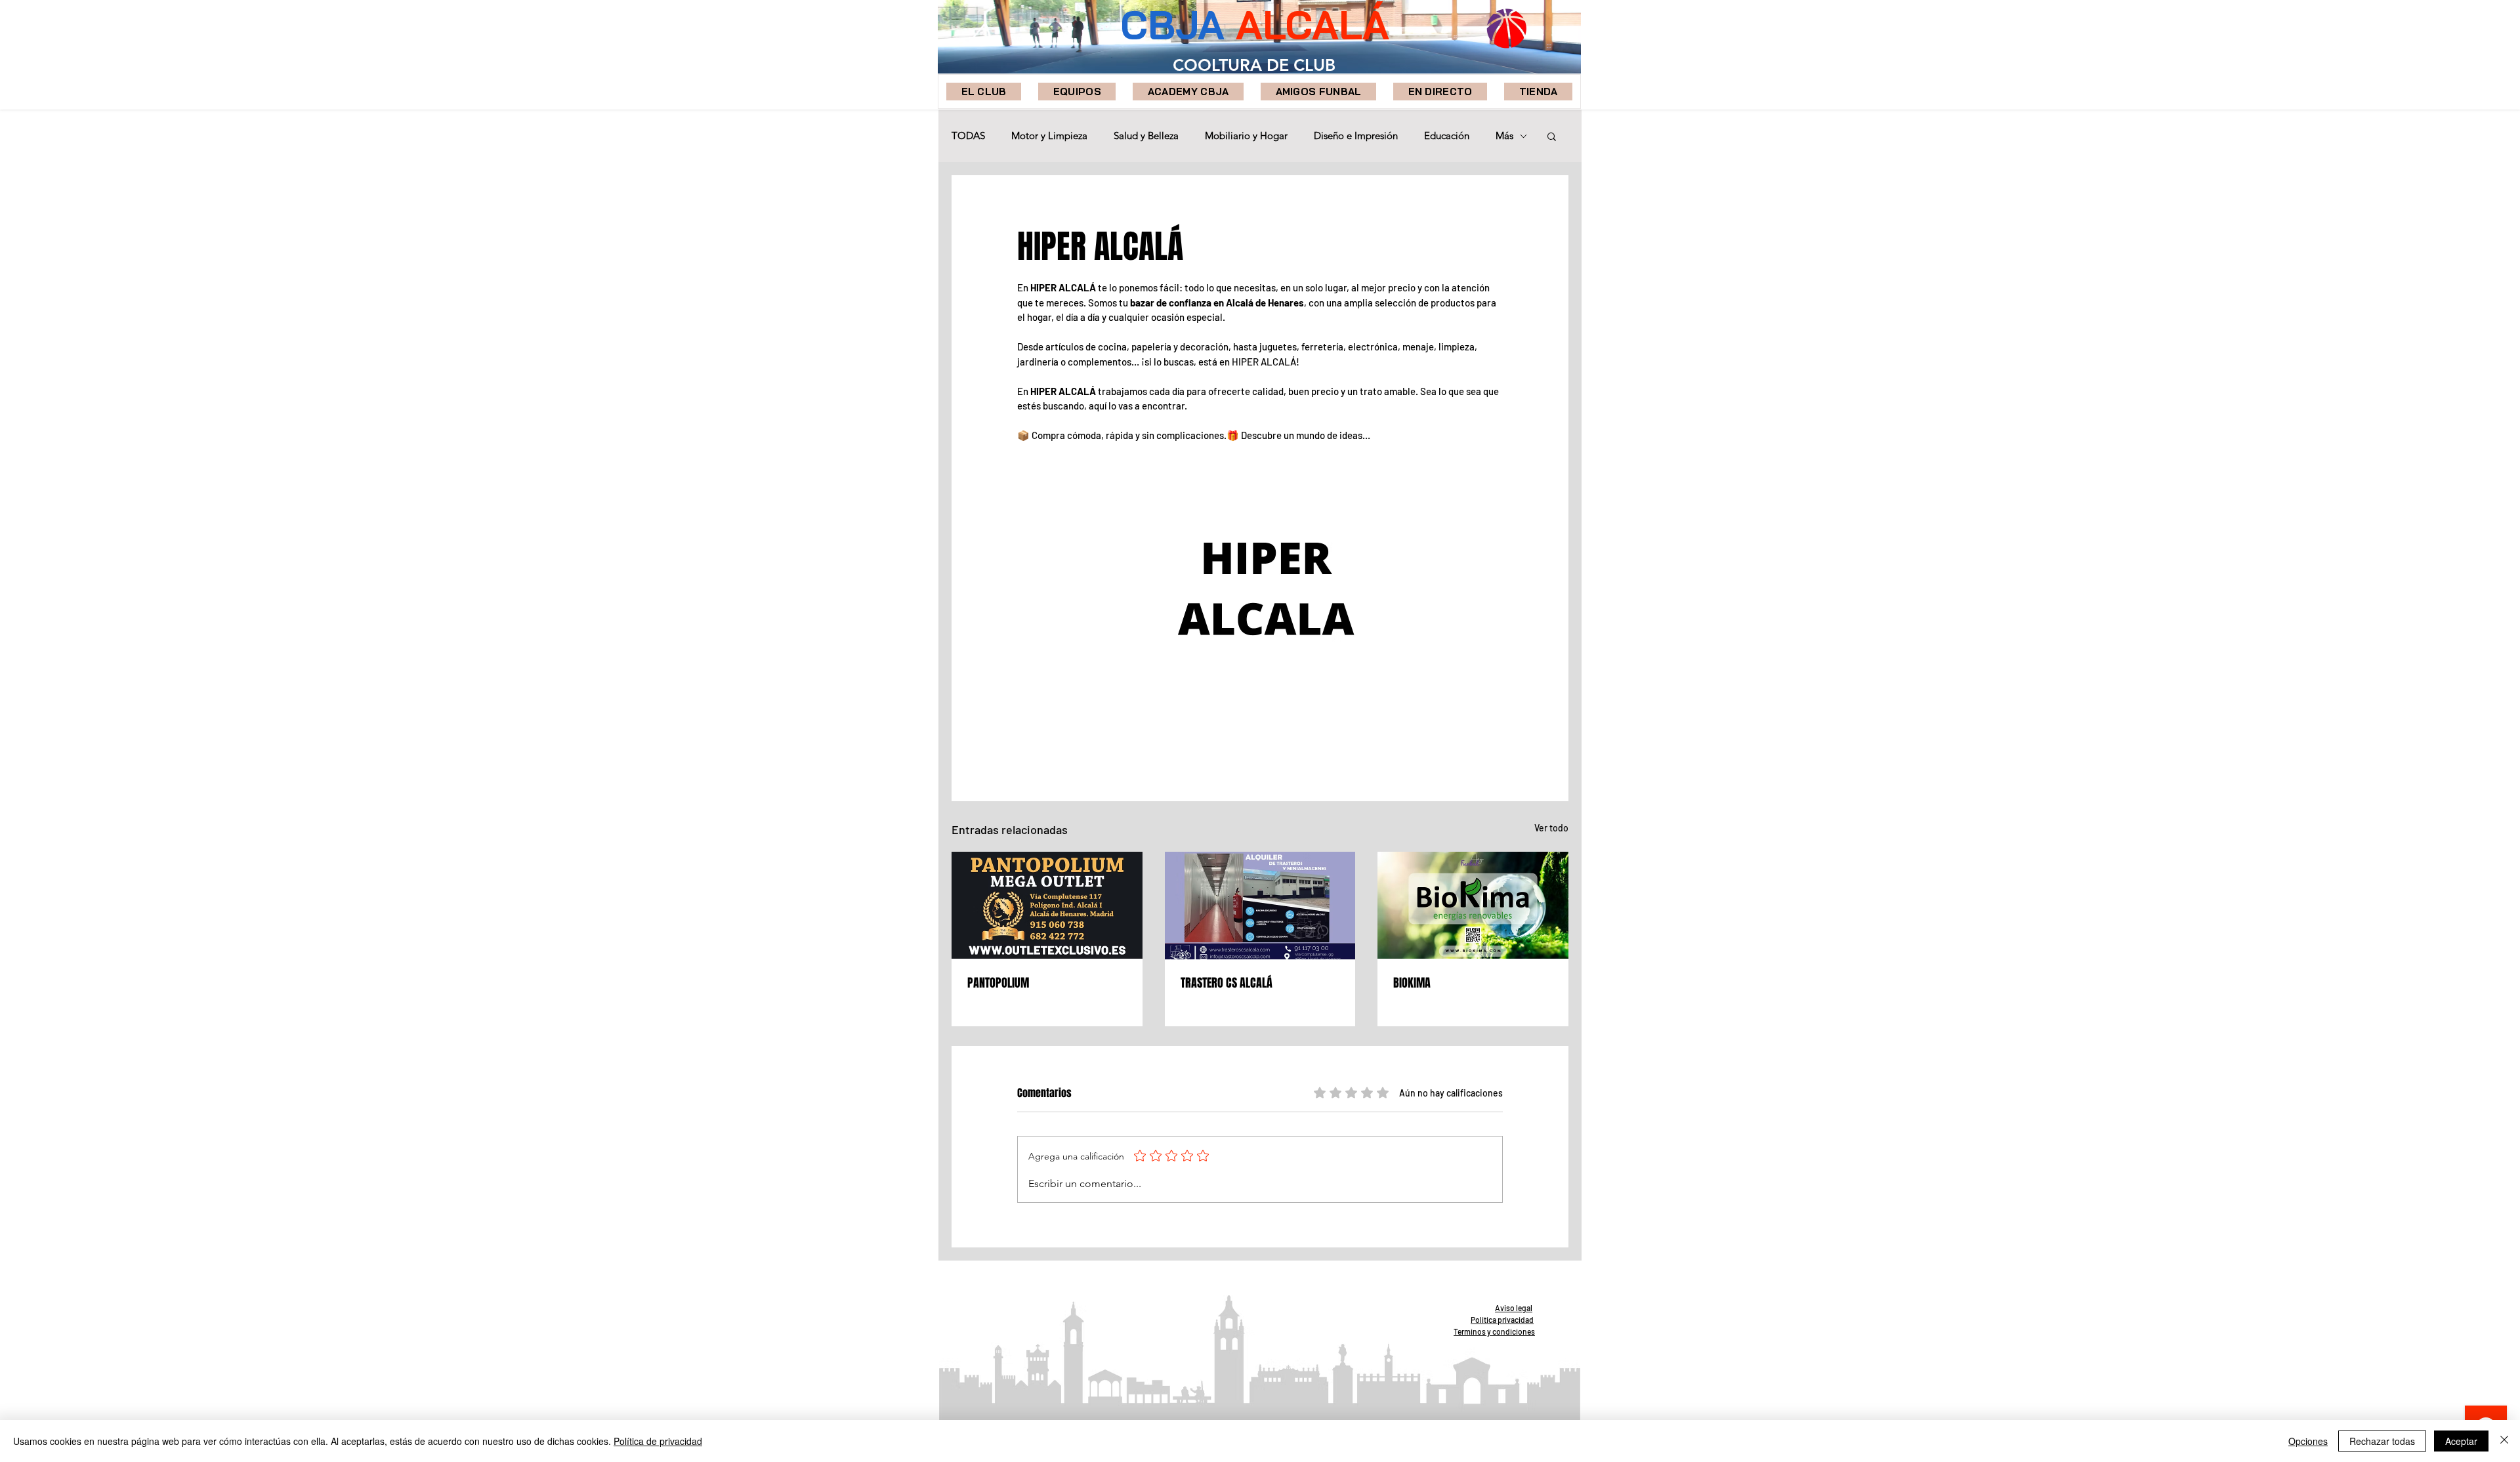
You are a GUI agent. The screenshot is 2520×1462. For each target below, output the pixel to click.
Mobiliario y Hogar (1246, 136)
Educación (1447, 136)
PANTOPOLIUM (998, 983)
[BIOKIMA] (1473, 905)
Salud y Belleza (1146, 136)
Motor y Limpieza (1049, 136)
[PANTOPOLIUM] (1047, 905)
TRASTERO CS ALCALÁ (1227, 983)
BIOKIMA (1412, 983)
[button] (1077, 92)
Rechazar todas (2382, 1441)
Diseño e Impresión (1356, 136)
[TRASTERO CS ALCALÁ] (1260, 906)
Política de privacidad (658, 1441)
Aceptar (2461, 1441)
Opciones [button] (2308, 1441)
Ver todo (1551, 828)
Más (1504, 136)
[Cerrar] (2504, 1441)
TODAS (968, 136)
